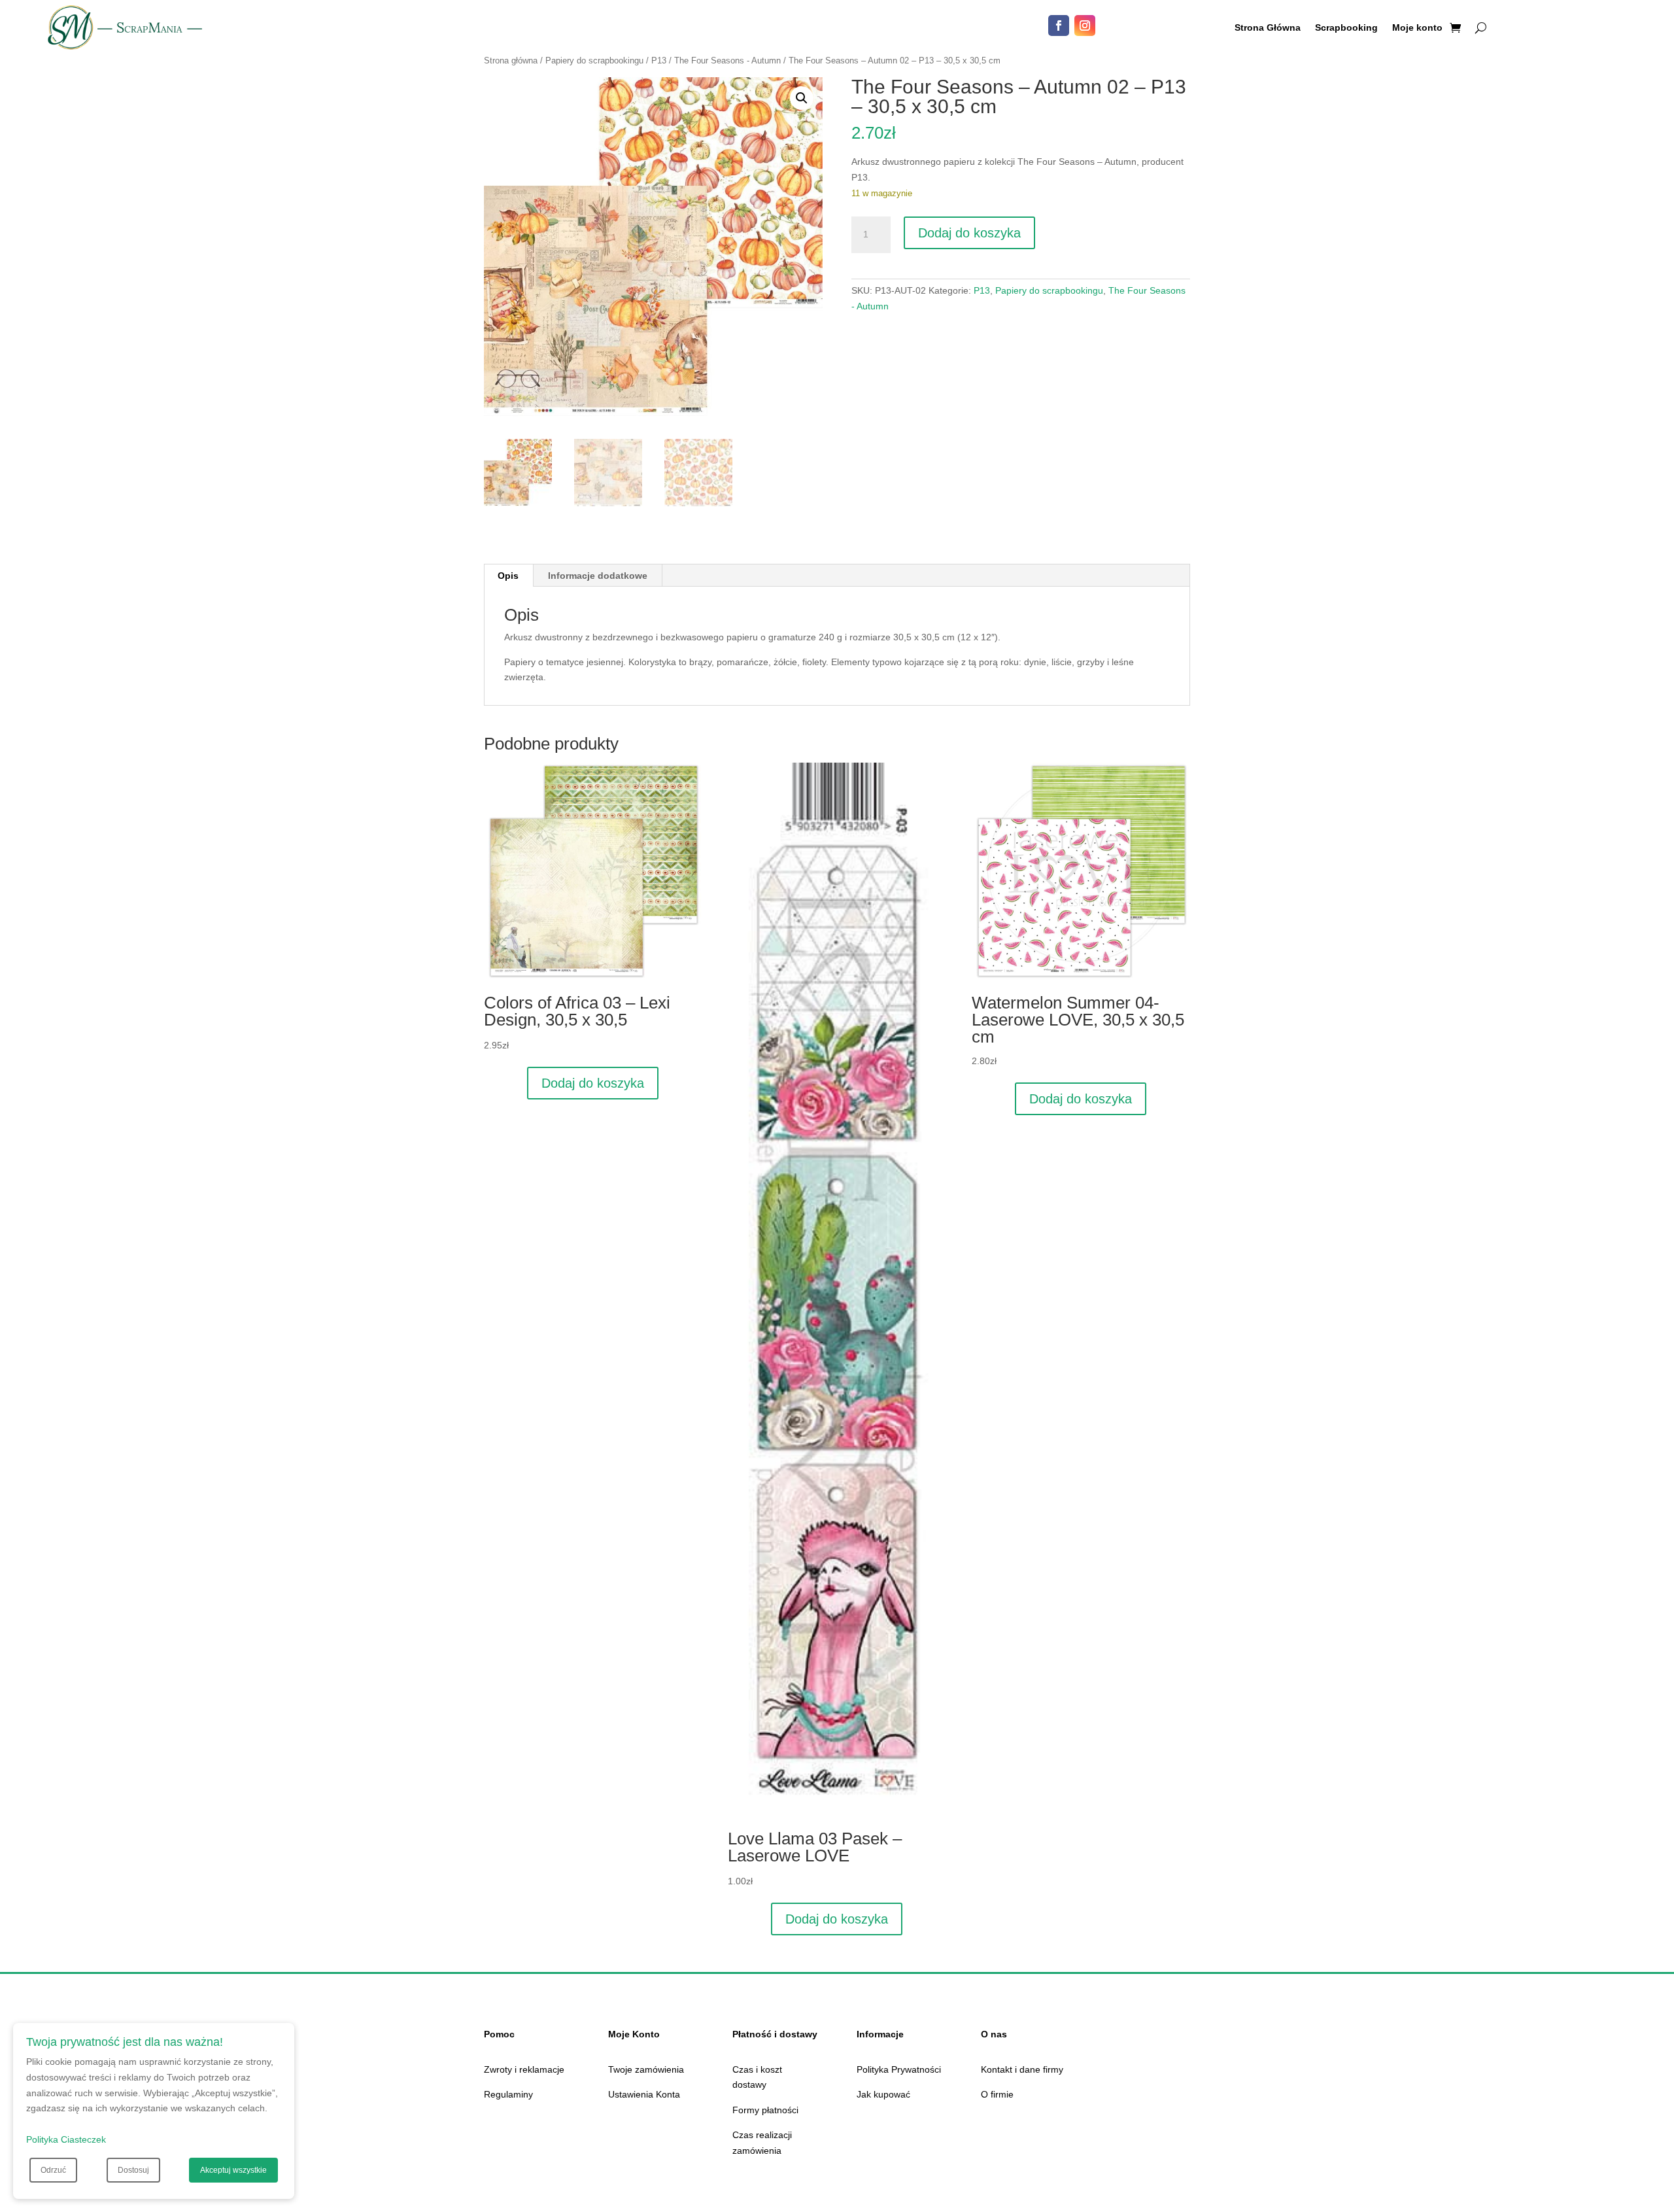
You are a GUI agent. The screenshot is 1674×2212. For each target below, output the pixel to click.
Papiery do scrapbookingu (594, 60)
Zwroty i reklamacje (524, 2069)
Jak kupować (883, 2094)
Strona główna (511, 60)
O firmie (997, 2094)
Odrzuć (53, 2170)
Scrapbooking (1346, 28)
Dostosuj (133, 2170)
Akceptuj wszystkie (233, 2170)
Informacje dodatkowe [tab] (598, 576)
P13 (659, 60)
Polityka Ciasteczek (66, 2139)
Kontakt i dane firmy (1022, 2069)
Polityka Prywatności (899, 2069)
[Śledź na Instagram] (1085, 26)
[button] (802, 98)
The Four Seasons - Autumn (727, 60)
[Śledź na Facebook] (1059, 26)
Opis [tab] (508, 576)
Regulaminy (508, 2094)
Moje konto (1417, 28)
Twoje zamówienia (646, 2069)
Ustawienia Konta (644, 2094)
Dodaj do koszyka (969, 233)
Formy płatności (765, 2110)
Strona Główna (1268, 28)
